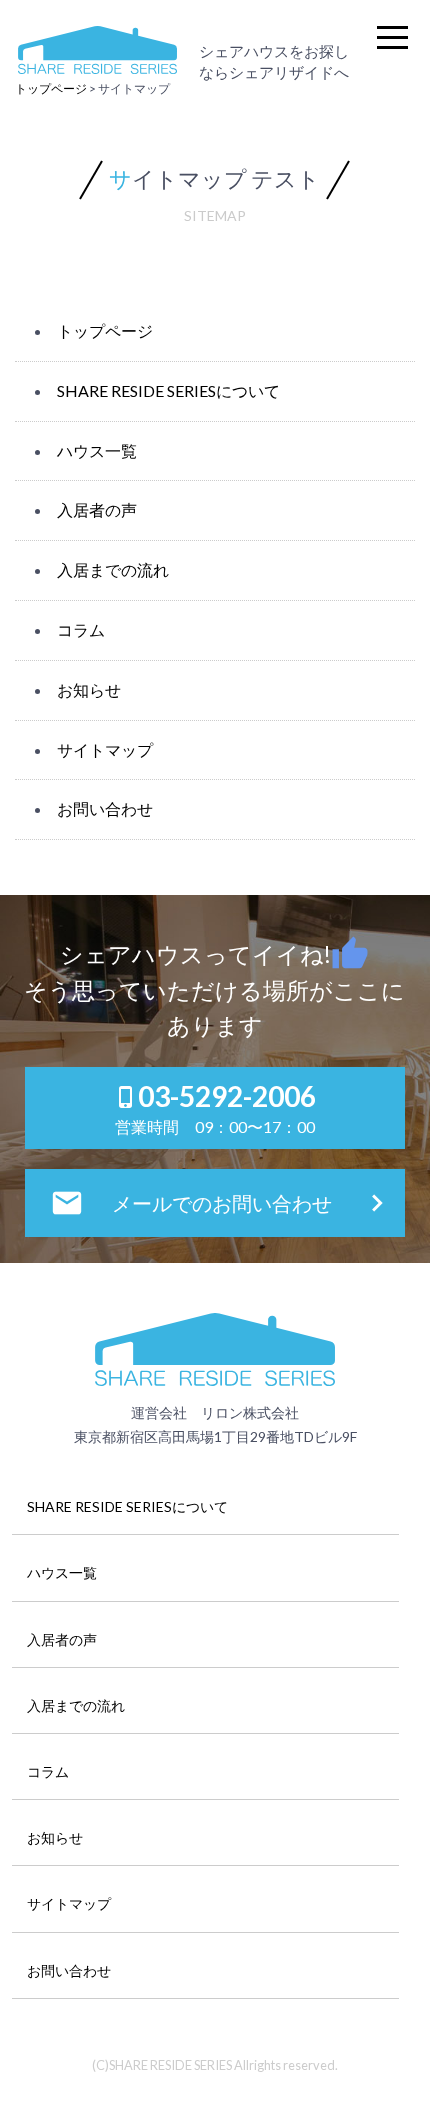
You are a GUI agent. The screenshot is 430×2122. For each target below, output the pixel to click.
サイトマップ (105, 749)
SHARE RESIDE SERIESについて (168, 390)
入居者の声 (97, 509)
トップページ (105, 330)
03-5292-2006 (215, 1107)
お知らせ (89, 689)
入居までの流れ (113, 569)
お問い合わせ (105, 808)
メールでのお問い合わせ (222, 1203)
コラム (81, 629)
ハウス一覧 (97, 450)
